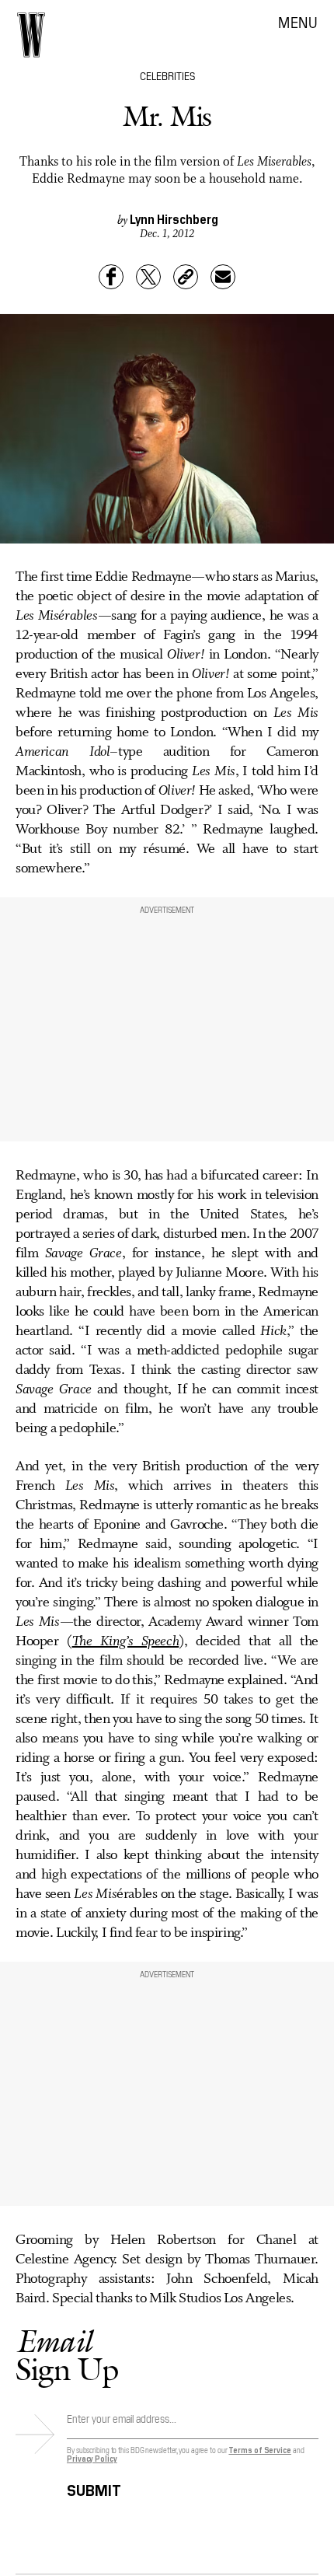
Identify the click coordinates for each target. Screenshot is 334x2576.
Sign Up (67, 2355)
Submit (94, 2488)
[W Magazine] (31, 35)
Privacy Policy (92, 2458)
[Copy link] (186, 277)
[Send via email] (223, 277)
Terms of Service (259, 2450)
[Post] (148, 277)
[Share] (111, 277)
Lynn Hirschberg (174, 218)
